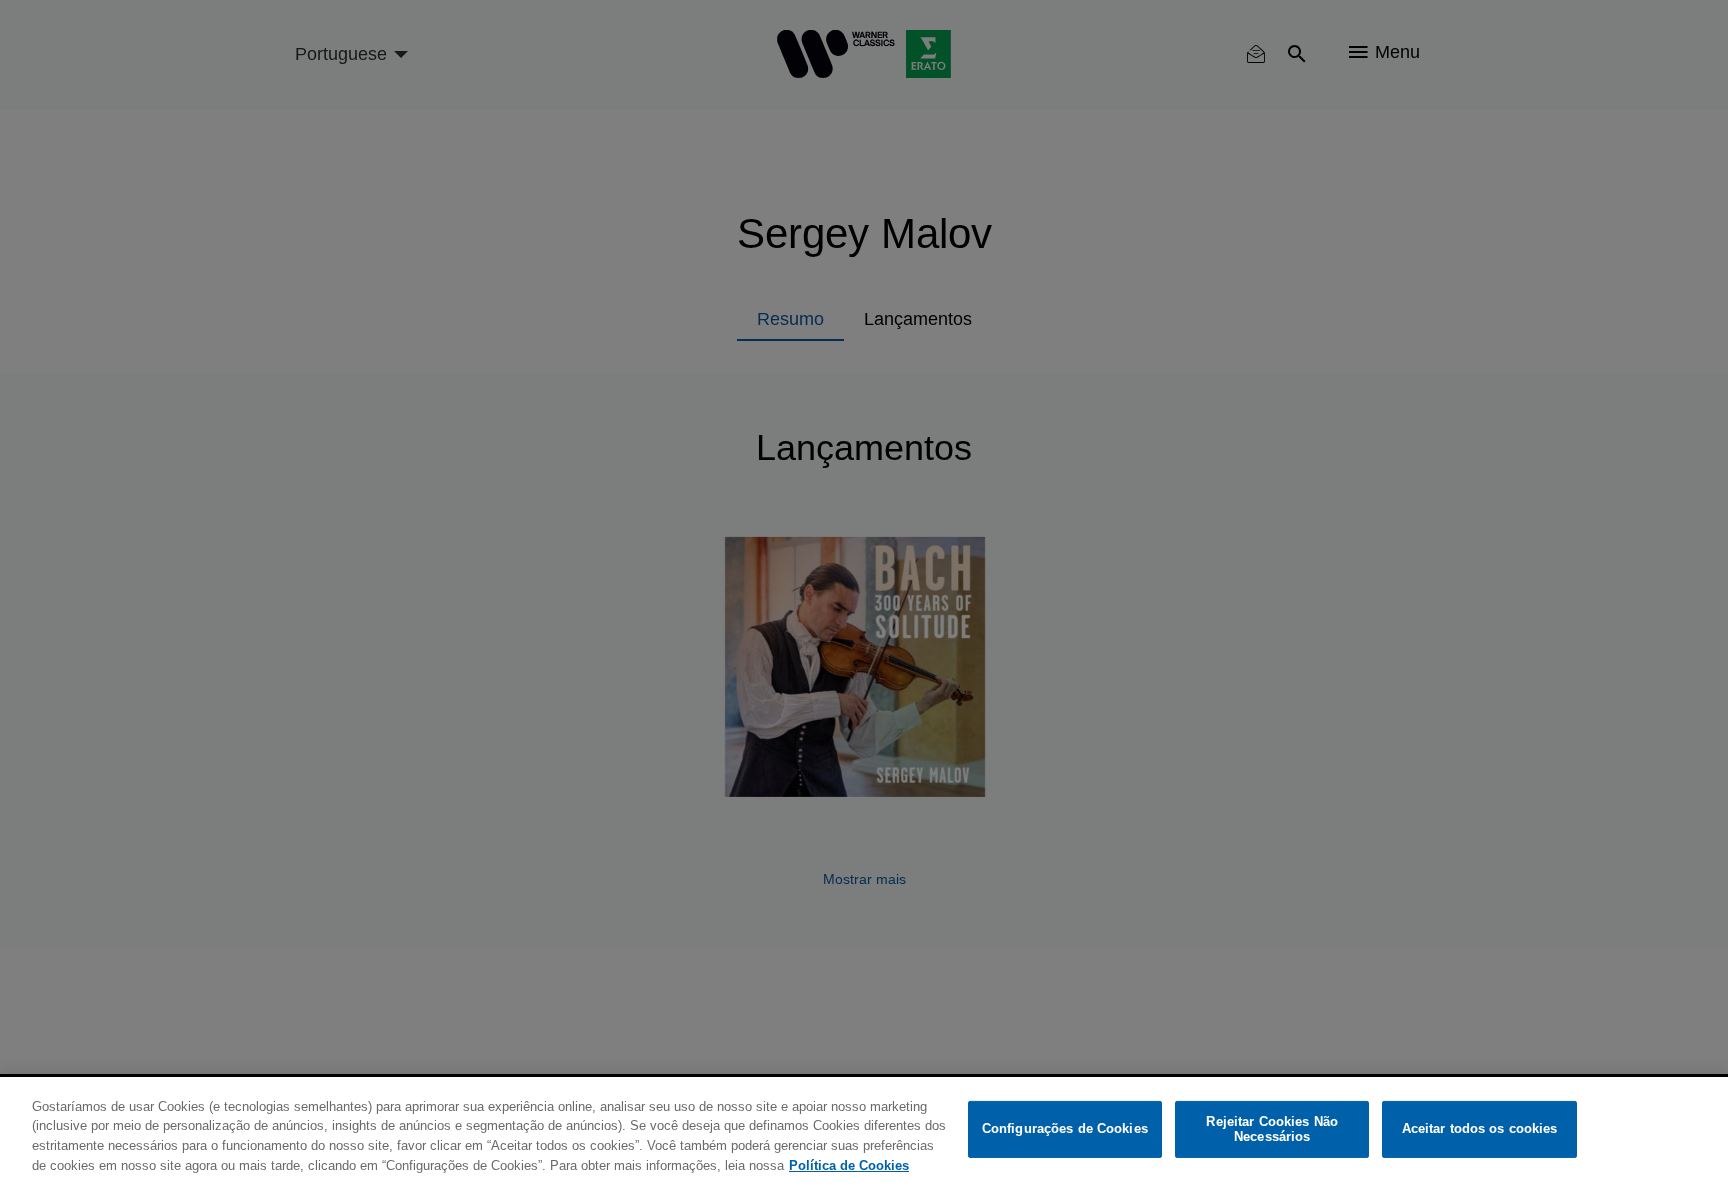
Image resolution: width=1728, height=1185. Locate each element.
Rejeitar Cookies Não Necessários (1272, 1129)
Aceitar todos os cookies (1480, 1129)
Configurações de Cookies (1065, 1129)
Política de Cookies (849, 1164)
